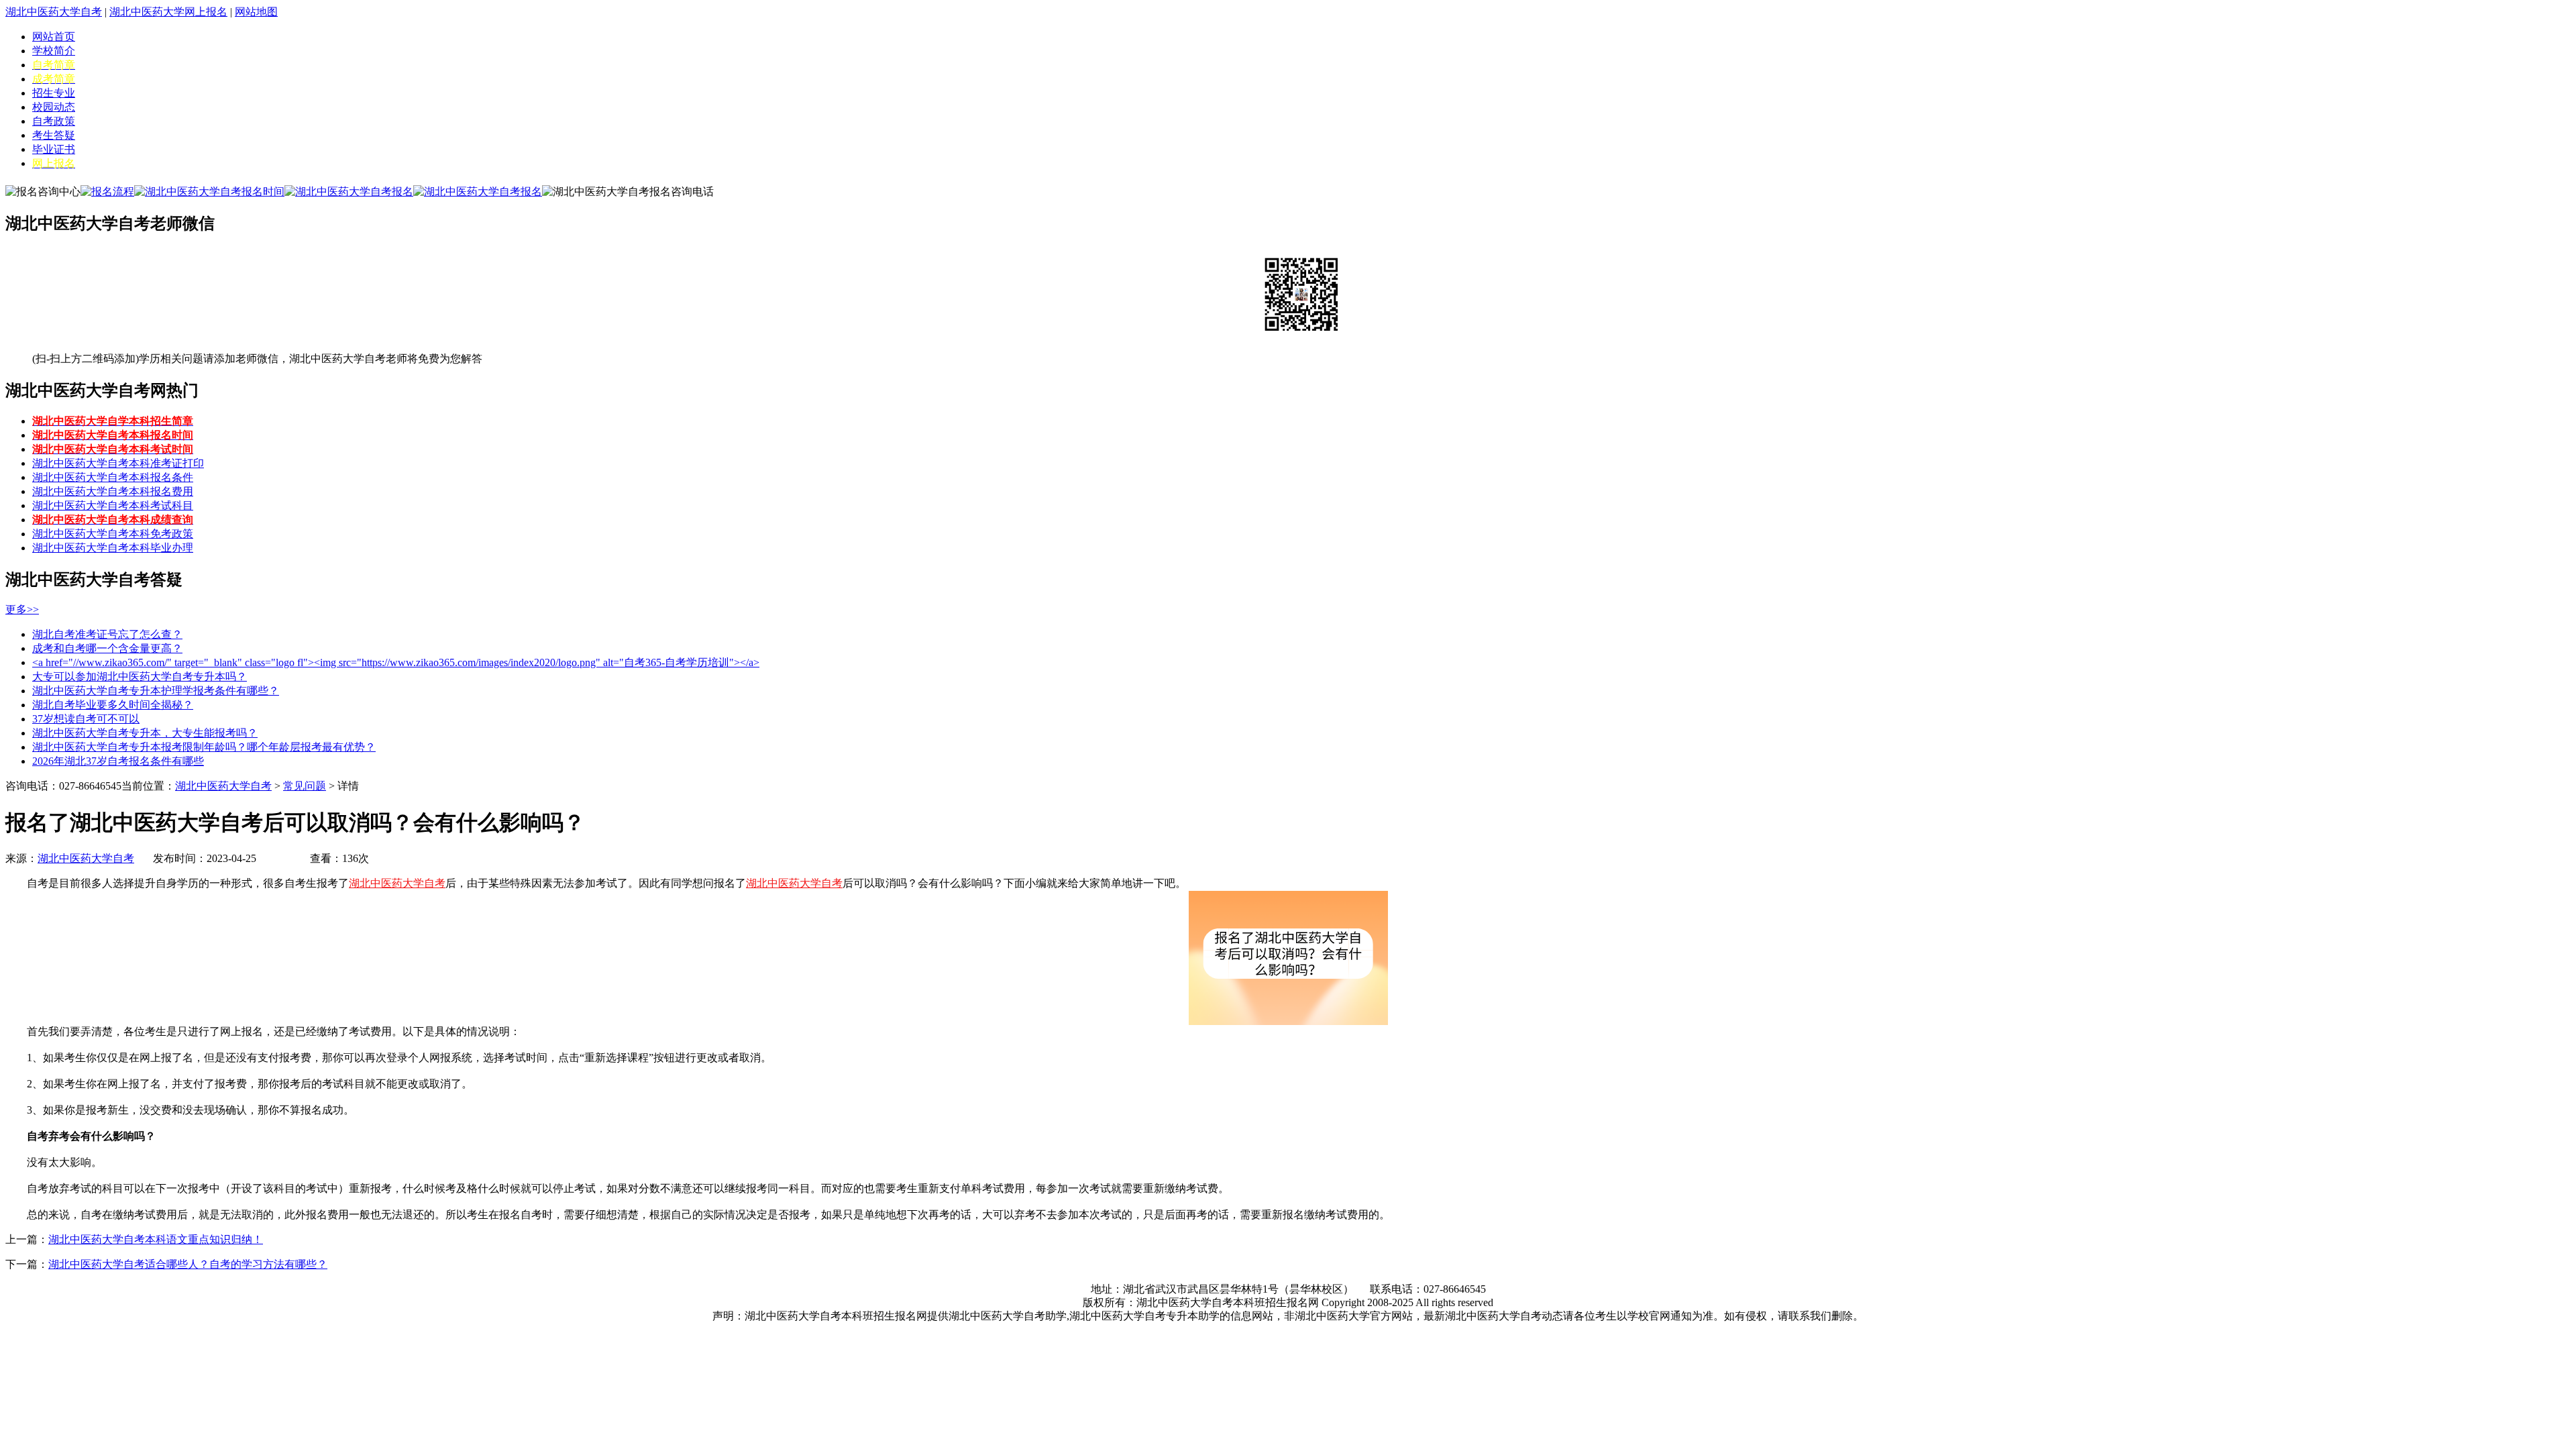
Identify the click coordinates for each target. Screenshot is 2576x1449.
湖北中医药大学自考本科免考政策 (113, 534)
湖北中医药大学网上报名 (168, 12)
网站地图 (256, 12)
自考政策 (54, 121)
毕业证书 (54, 149)
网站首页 (54, 37)
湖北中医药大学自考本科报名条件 (113, 477)
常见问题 (305, 786)
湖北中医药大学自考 (54, 12)
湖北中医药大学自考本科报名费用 (113, 491)
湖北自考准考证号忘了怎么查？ (107, 634)
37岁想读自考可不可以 (86, 719)
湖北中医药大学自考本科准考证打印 (118, 463)
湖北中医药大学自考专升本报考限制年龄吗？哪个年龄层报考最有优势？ (204, 747)
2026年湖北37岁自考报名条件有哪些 (118, 761)
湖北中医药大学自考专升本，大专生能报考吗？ (145, 733)
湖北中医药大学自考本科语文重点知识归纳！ (156, 1239)
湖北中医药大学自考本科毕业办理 (113, 548)
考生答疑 (54, 135)
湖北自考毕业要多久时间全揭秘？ (113, 705)
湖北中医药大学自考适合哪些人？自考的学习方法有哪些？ (188, 1264)
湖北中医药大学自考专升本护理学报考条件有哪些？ (156, 691)
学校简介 (54, 51)
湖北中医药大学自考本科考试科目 (113, 505)
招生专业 (54, 93)
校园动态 (54, 107)
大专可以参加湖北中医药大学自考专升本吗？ (140, 677)
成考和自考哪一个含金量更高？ (107, 648)
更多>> (22, 609)
